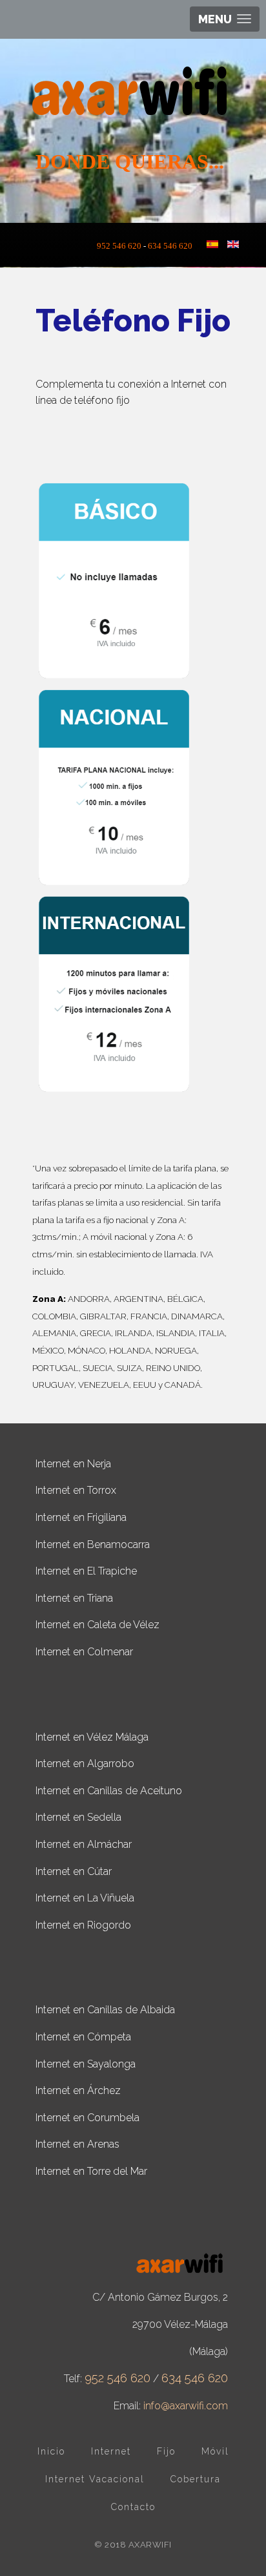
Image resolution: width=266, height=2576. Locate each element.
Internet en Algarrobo (85, 1764)
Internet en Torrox (76, 1490)
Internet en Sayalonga (86, 2064)
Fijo (166, 2451)
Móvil (215, 2451)
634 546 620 (170, 246)
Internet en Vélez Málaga (92, 1737)
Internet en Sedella (78, 1817)
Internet (111, 2451)
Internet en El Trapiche (86, 1571)
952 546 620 (122, 246)
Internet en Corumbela (87, 2118)
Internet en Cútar (74, 1871)
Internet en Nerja (73, 1464)
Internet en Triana (74, 1598)
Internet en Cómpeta (83, 2037)
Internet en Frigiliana (81, 1517)
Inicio (51, 2451)
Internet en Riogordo (83, 1925)
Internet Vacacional (95, 2479)
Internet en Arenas (77, 2144)
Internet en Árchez (78, 2090)
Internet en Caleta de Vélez (97, 1625)
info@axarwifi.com (186, 2406)
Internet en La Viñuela (85, 1898)
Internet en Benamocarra (93, 1545)
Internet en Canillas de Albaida (105, 2010)
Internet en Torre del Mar (91, 2171)
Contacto (133, 2507)
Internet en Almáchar (84, 1844)
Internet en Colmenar (84, 1652)
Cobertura (196, 2479)
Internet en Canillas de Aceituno (109, 1791)
